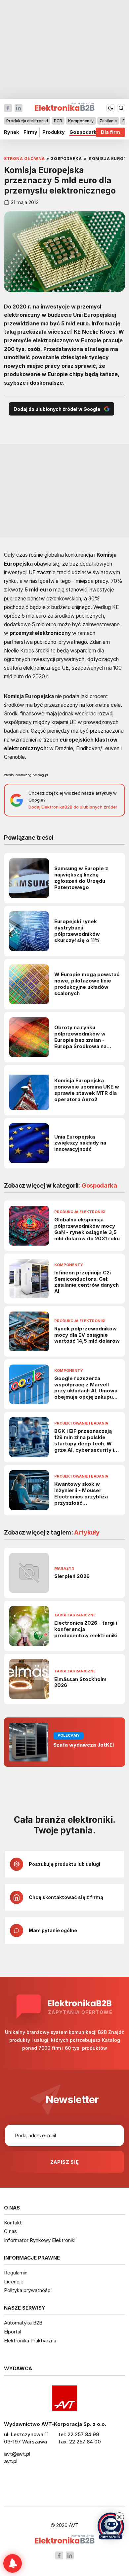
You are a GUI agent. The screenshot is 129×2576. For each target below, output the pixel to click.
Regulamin (16, 2273)
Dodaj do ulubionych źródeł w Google (57, 409)
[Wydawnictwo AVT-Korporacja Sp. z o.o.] (64, 2398)
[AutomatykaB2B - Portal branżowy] (65, 2540)
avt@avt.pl (17, 2454)
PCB (58, 121)
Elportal (13, 2332)
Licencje (14, 2282)
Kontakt (13, 2223)
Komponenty (81, 121)
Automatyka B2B (23, 2323)
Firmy (30, 132)
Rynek (11, 132)
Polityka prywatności (28, 2290)
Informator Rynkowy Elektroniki (40, 2240)
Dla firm (110, 132)
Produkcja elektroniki (27, 121)
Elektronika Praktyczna (30, 2341)
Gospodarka (84, 132)
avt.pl (11, 2461)
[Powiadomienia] (13, 2563)
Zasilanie (108, 121)
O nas (10, 2231)
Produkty (54, 132)
